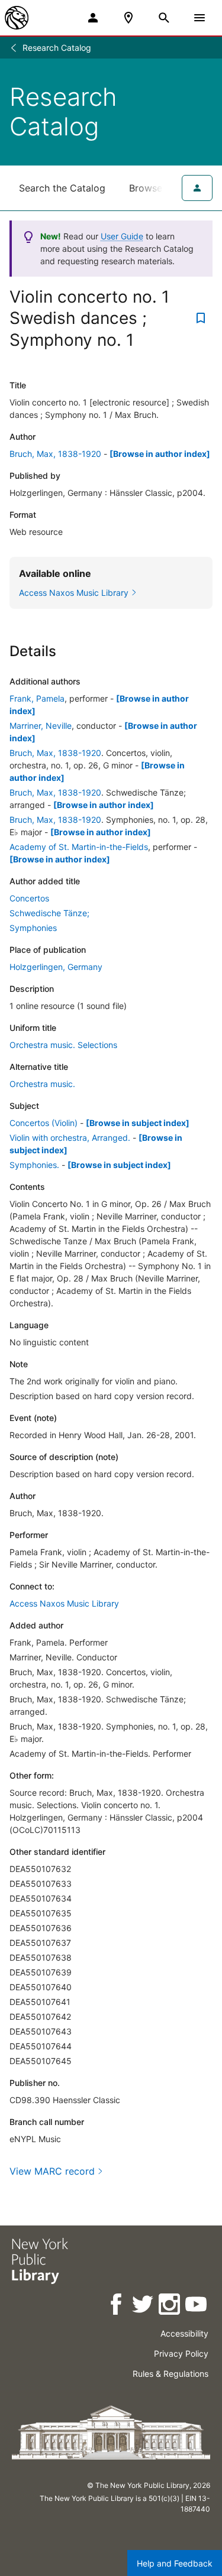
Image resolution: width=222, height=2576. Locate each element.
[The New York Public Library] (17, 18)
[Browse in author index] (160, 454)
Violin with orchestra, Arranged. (70, 1138)
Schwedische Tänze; (49, 913)
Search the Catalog (62, 188)
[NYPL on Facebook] (117, 2306)
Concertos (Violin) (44, 1123)
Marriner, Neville (41, 726)
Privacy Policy (181, 2353)
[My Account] (93, 18)
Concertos (29, 898)
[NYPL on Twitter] (144, 2306)
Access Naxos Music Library (64, 1603)
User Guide (122, 236)
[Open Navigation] (200, 18)
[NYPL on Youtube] (197, 2306)
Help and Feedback (175, 2563)
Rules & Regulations (170, 2374)
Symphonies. (34, 1165)
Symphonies (33, 928)
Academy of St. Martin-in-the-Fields (79, 847)
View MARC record (52, 2171)
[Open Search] (164, 18)
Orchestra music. (42, 1084)
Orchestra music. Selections (63, 1045)
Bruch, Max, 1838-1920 (55, 454)
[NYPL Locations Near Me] (128, 18)
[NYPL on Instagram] (170, 2306)
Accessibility (184, 2333)
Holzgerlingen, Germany (56, 967)
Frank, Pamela (37, 698)
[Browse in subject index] (138, 1123)
